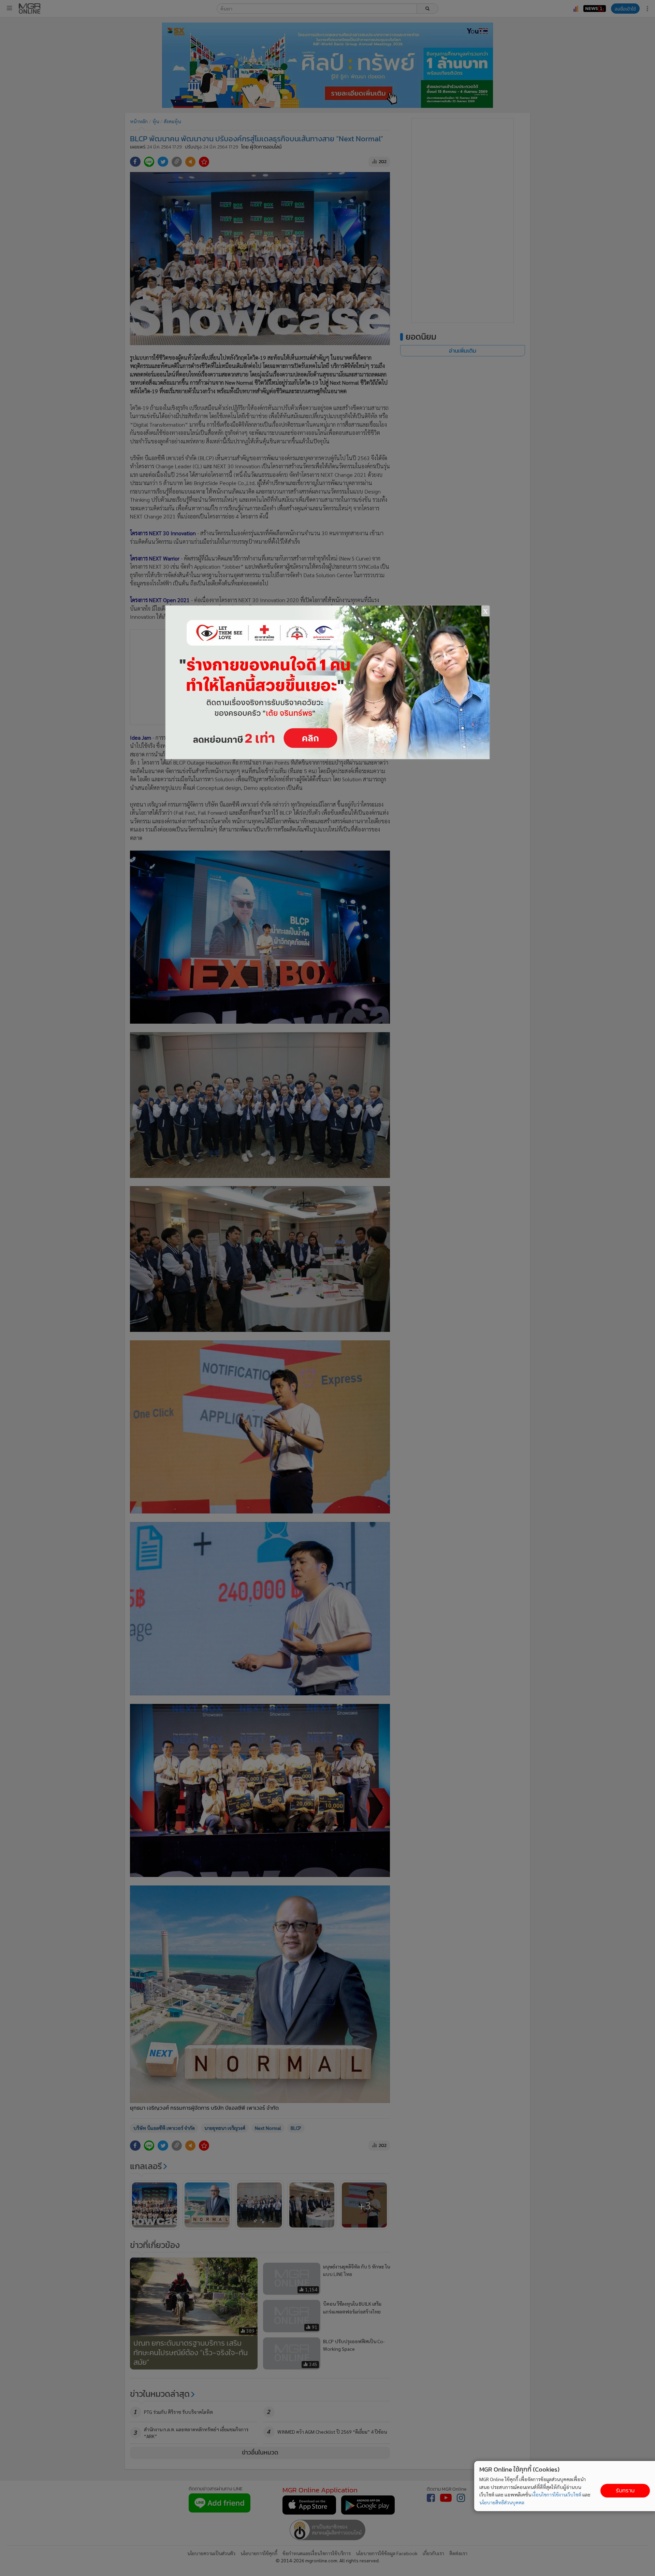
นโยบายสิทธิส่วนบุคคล (502, 2502)
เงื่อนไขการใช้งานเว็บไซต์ (557, 2494)
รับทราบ (625, 2490)
